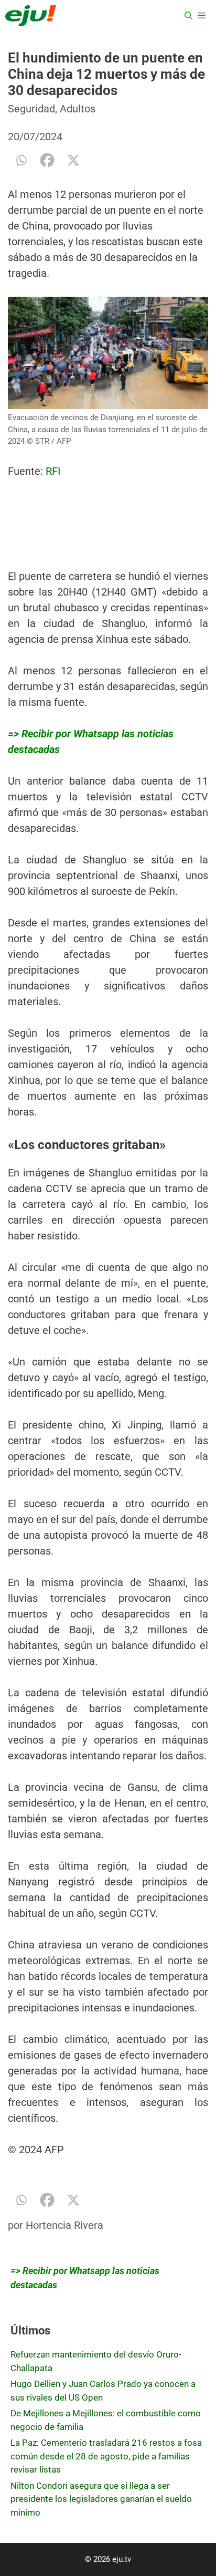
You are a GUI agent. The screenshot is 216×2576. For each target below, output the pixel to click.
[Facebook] (47, 160)
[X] (73, 160)
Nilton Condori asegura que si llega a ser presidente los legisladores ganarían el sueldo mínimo (101, 2499)
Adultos (78, 109)
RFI (53, 471)
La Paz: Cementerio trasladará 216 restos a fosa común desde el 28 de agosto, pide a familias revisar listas (106, 2456)
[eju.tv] (31, 16)
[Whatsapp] (21, 160)
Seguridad (31, 109)
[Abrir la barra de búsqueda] (188, 16)
